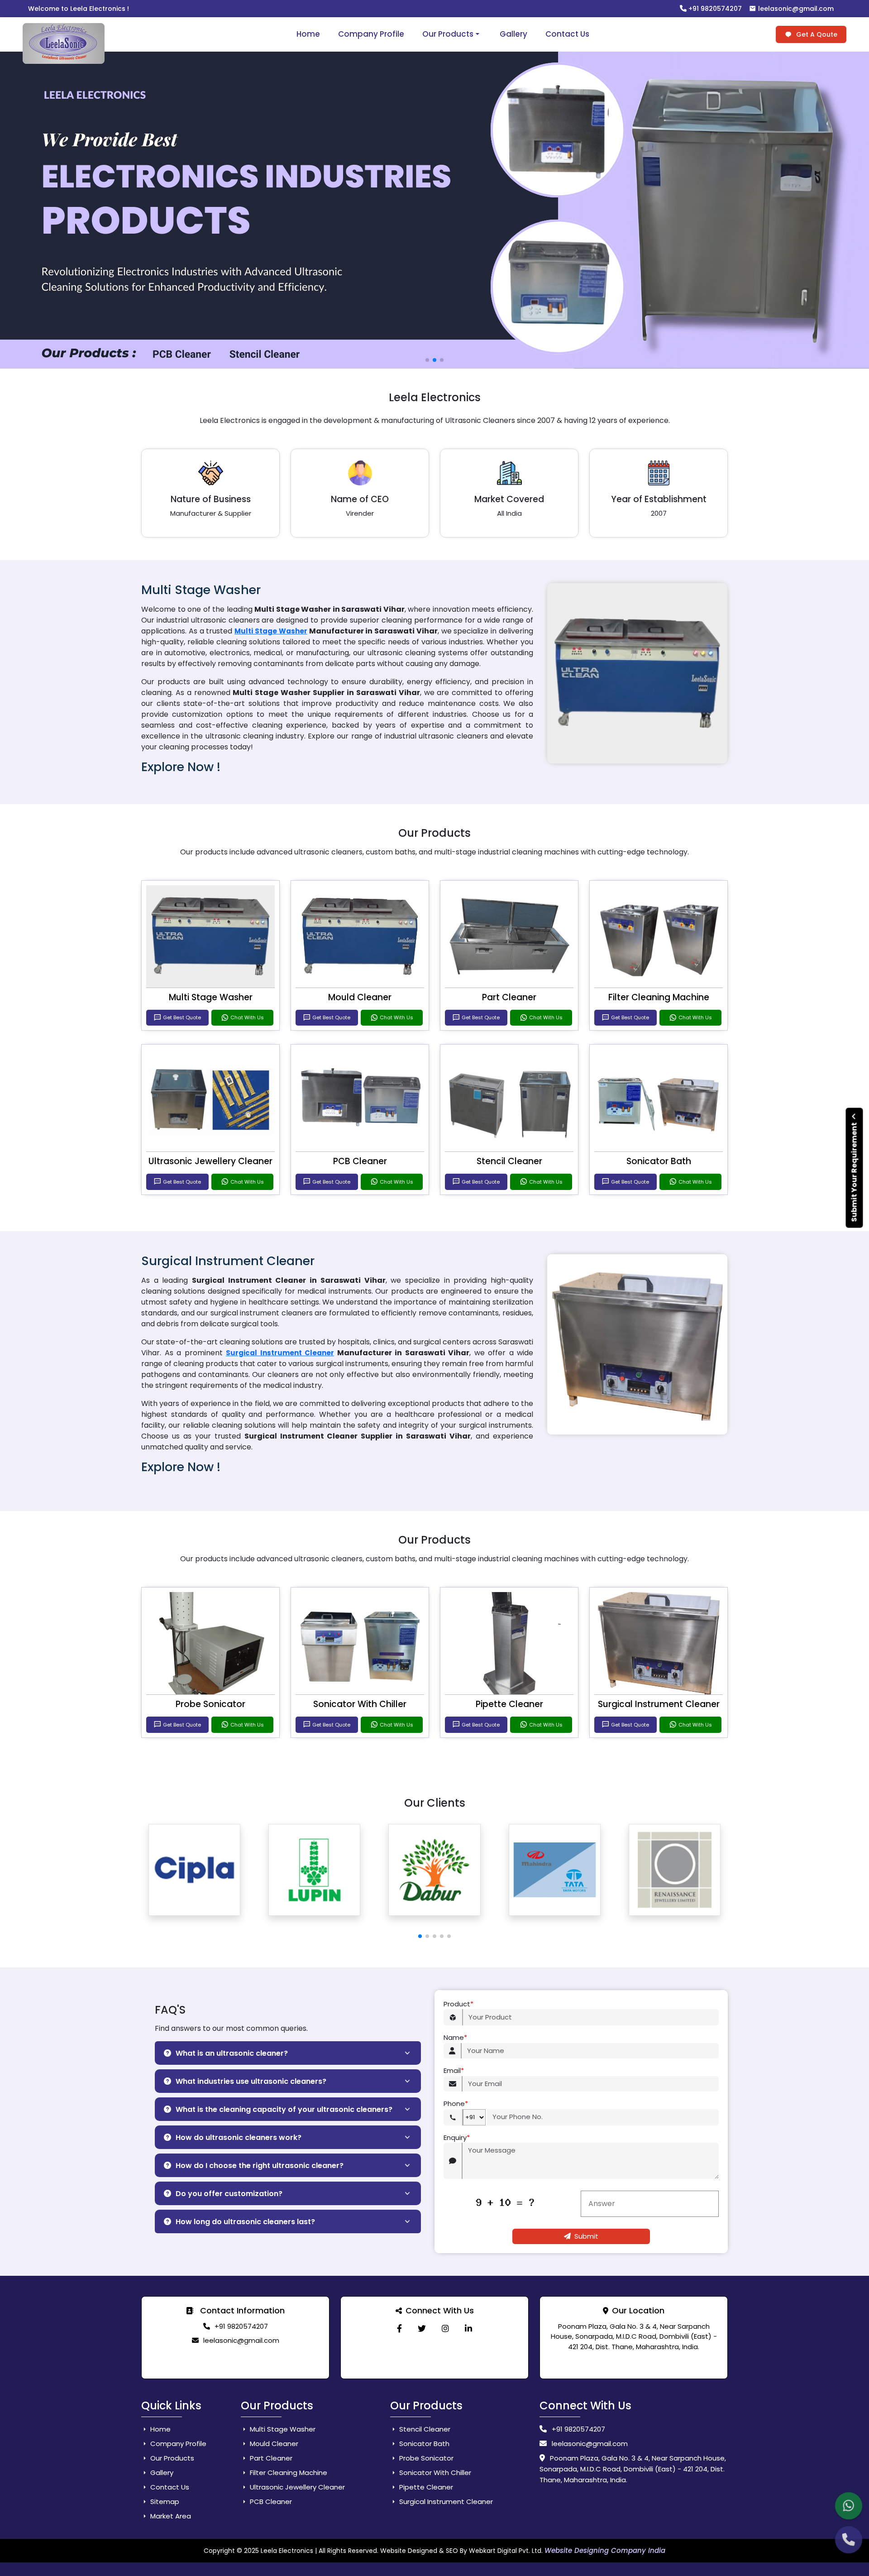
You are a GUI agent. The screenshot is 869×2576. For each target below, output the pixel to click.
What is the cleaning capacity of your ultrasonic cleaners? (284, 2109)
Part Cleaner (509, 997)
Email (454, 2070)
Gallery (513, 34)
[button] (420, 1936)
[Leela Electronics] (399, 2329)
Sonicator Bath (659, 1161)
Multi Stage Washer (271, 631)
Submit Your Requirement (854, 1172)
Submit (586, 2236)
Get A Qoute (816, 34)
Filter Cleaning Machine (659, 997)
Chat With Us (247, 1017)
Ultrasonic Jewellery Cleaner (210, 1161)
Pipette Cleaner (509, 1704)
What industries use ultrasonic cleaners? (251, 2081)
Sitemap (164, 2502)
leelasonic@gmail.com (795, 9)
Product (458, 2004)
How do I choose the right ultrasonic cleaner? (260, 2166)
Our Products (448, 34)
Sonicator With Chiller (360, 1704)
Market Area (170, 2516)
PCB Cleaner (360, 1161)
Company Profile (371, 34)
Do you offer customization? (229, 2194)
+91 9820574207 (714, 9)
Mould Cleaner (360, 997)
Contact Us (567, 34)
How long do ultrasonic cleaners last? (245, 2222)
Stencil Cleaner (509, 1161)
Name (455, 2037)
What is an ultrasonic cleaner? (232, 2053)
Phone (456, 2103)
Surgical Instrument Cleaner (280, 1353)
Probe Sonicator (210, 1704)
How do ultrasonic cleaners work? (239, 2137)
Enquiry (457, 2137)
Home (308, 34)
